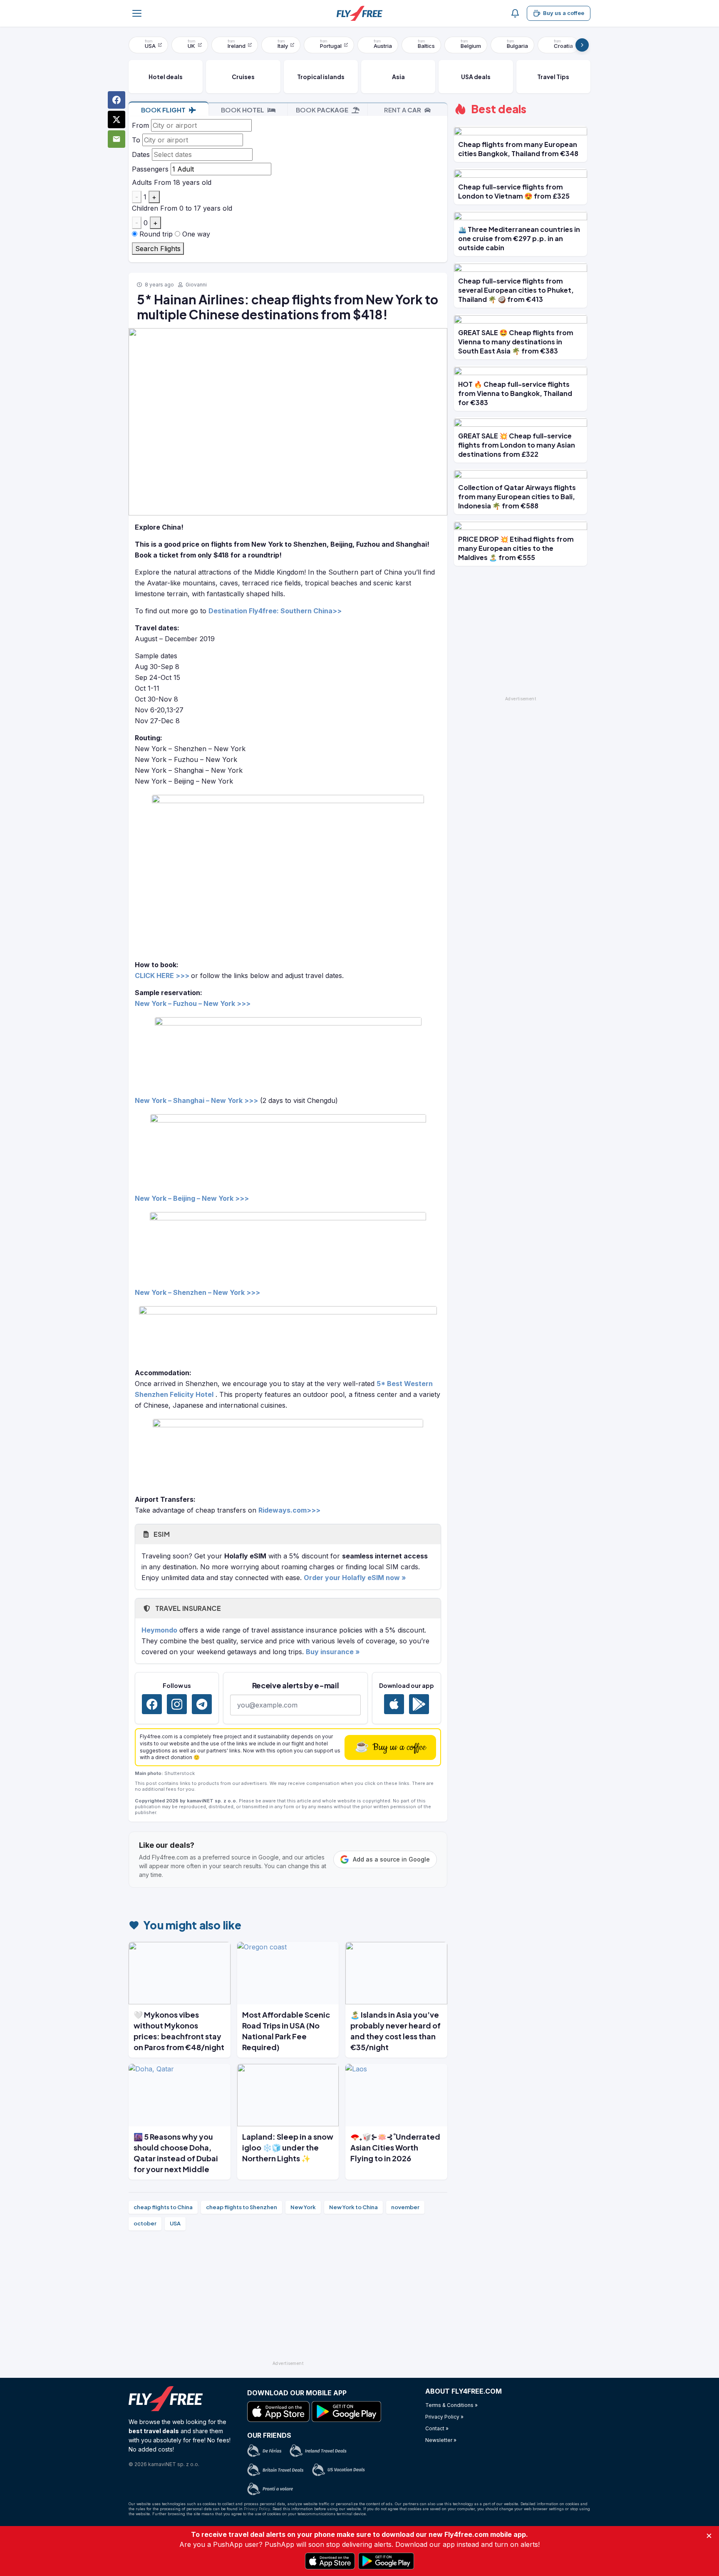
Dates (141, 154)
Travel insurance (187, 1608)
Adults (142, 182)
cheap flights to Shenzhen (242, 2207)
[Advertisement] (288, 2299)
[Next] (582, 45)
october (145, 2223)
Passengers (150, 169)
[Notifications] (515, 13)
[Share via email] (117, 139)
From (140, 125)
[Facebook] (152, 1704)
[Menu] (137, 13)
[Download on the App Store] (394, 1704)
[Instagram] (177, 1704)
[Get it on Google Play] (419, 1704)
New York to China (353, 2207)
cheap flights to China (163, 2207)
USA (175, 2223)
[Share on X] (117, 119)
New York (303, 2207)
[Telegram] (202, 1704)
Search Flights (158, 249)
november (405, 2207)
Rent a (403, 110)
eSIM (161, 1534)
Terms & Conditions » (451, 2405)
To (136, 140)
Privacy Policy (257, 2509)
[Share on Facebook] (117, 100)
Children (145, 208)
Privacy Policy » (444, 2417)
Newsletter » (441, 2440)
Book (163, 110)
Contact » (437, 2428)
